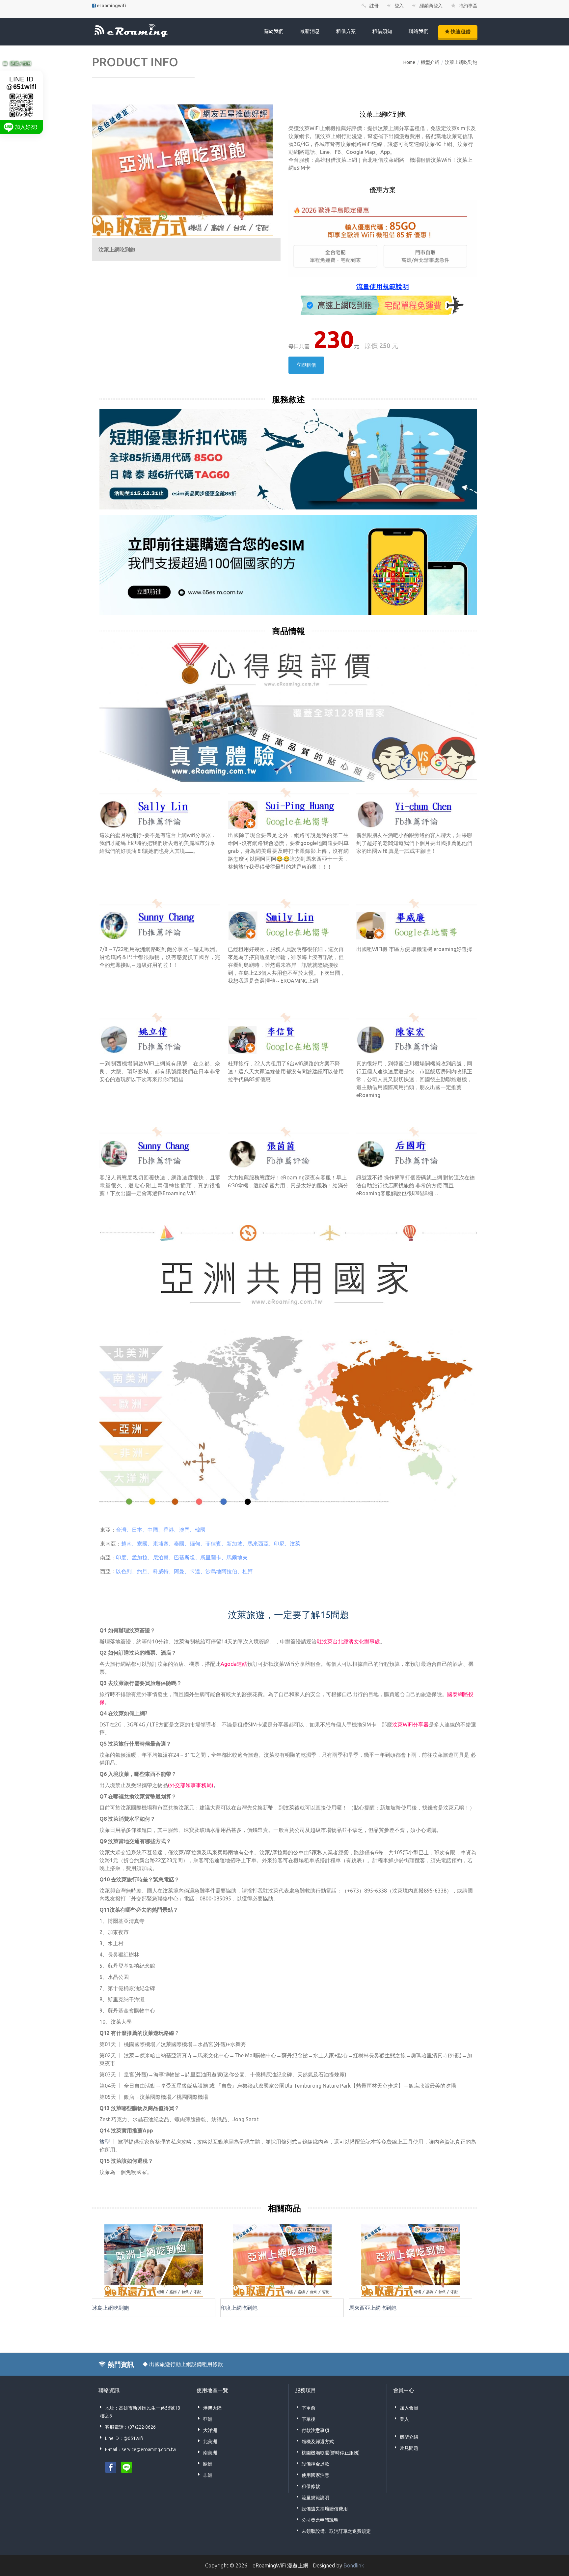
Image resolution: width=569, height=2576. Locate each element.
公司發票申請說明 (320, 2520)
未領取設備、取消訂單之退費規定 (336, 2531)
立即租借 (306, 365)
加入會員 (409, 2408)
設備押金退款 (315, 2464)
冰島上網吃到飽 (111, 2308)
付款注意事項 (315, 2430)
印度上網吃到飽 (239, 2308)
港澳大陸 (212, 2408)
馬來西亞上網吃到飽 (373, 2308)
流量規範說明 (315, 2498)
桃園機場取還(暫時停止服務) (331, 2453)
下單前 (309, 2408)
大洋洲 (210, 2430)
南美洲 (210, 2453)
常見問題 (409, 2448)
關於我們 (274, 31)
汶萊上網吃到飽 (461, 62)
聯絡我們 (419, 31)
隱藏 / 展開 (21, 63)
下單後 (309, 2419)
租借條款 (311, 2486)
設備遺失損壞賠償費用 (325, 2509)
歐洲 (208, 2464)
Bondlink (354, 2565)
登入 (404, 2419)
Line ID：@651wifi (124, 2438)
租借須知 (382, 31)
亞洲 (208, 2419)
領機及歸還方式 (318, 2442)
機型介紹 (430, 62)
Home (409, 62)
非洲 (208, 2475)
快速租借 (460, 31)
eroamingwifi (111, 6)
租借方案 (346, 31)
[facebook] (111, 2467)
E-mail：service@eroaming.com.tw (141, 2449)
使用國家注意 (315, 2475)
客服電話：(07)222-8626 (130, 2427)
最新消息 (310, 31)
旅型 (105, 2142)
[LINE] (126, 2467)
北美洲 (210, 2442)
